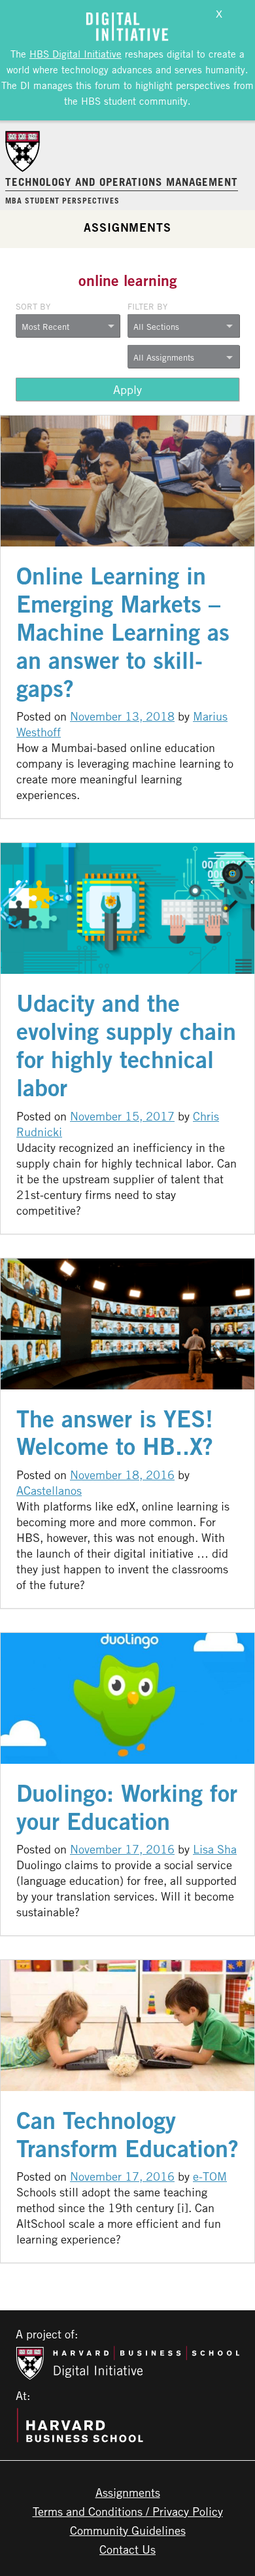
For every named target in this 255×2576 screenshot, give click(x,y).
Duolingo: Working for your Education (127, 1807)
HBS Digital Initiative (76, 54)
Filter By (147, 306)
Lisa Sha (215, 1849)
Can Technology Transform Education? (127, 2134)
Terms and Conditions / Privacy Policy (128, 2511)
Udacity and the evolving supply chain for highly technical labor (126, 1045)
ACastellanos (49, 1490)
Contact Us (127, 2549)
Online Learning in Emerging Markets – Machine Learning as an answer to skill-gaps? (123, 632)
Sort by (33, 306)
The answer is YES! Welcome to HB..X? (115, 1433)
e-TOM (210, 2176)
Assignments (127, 227)
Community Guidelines (128, 2530)
